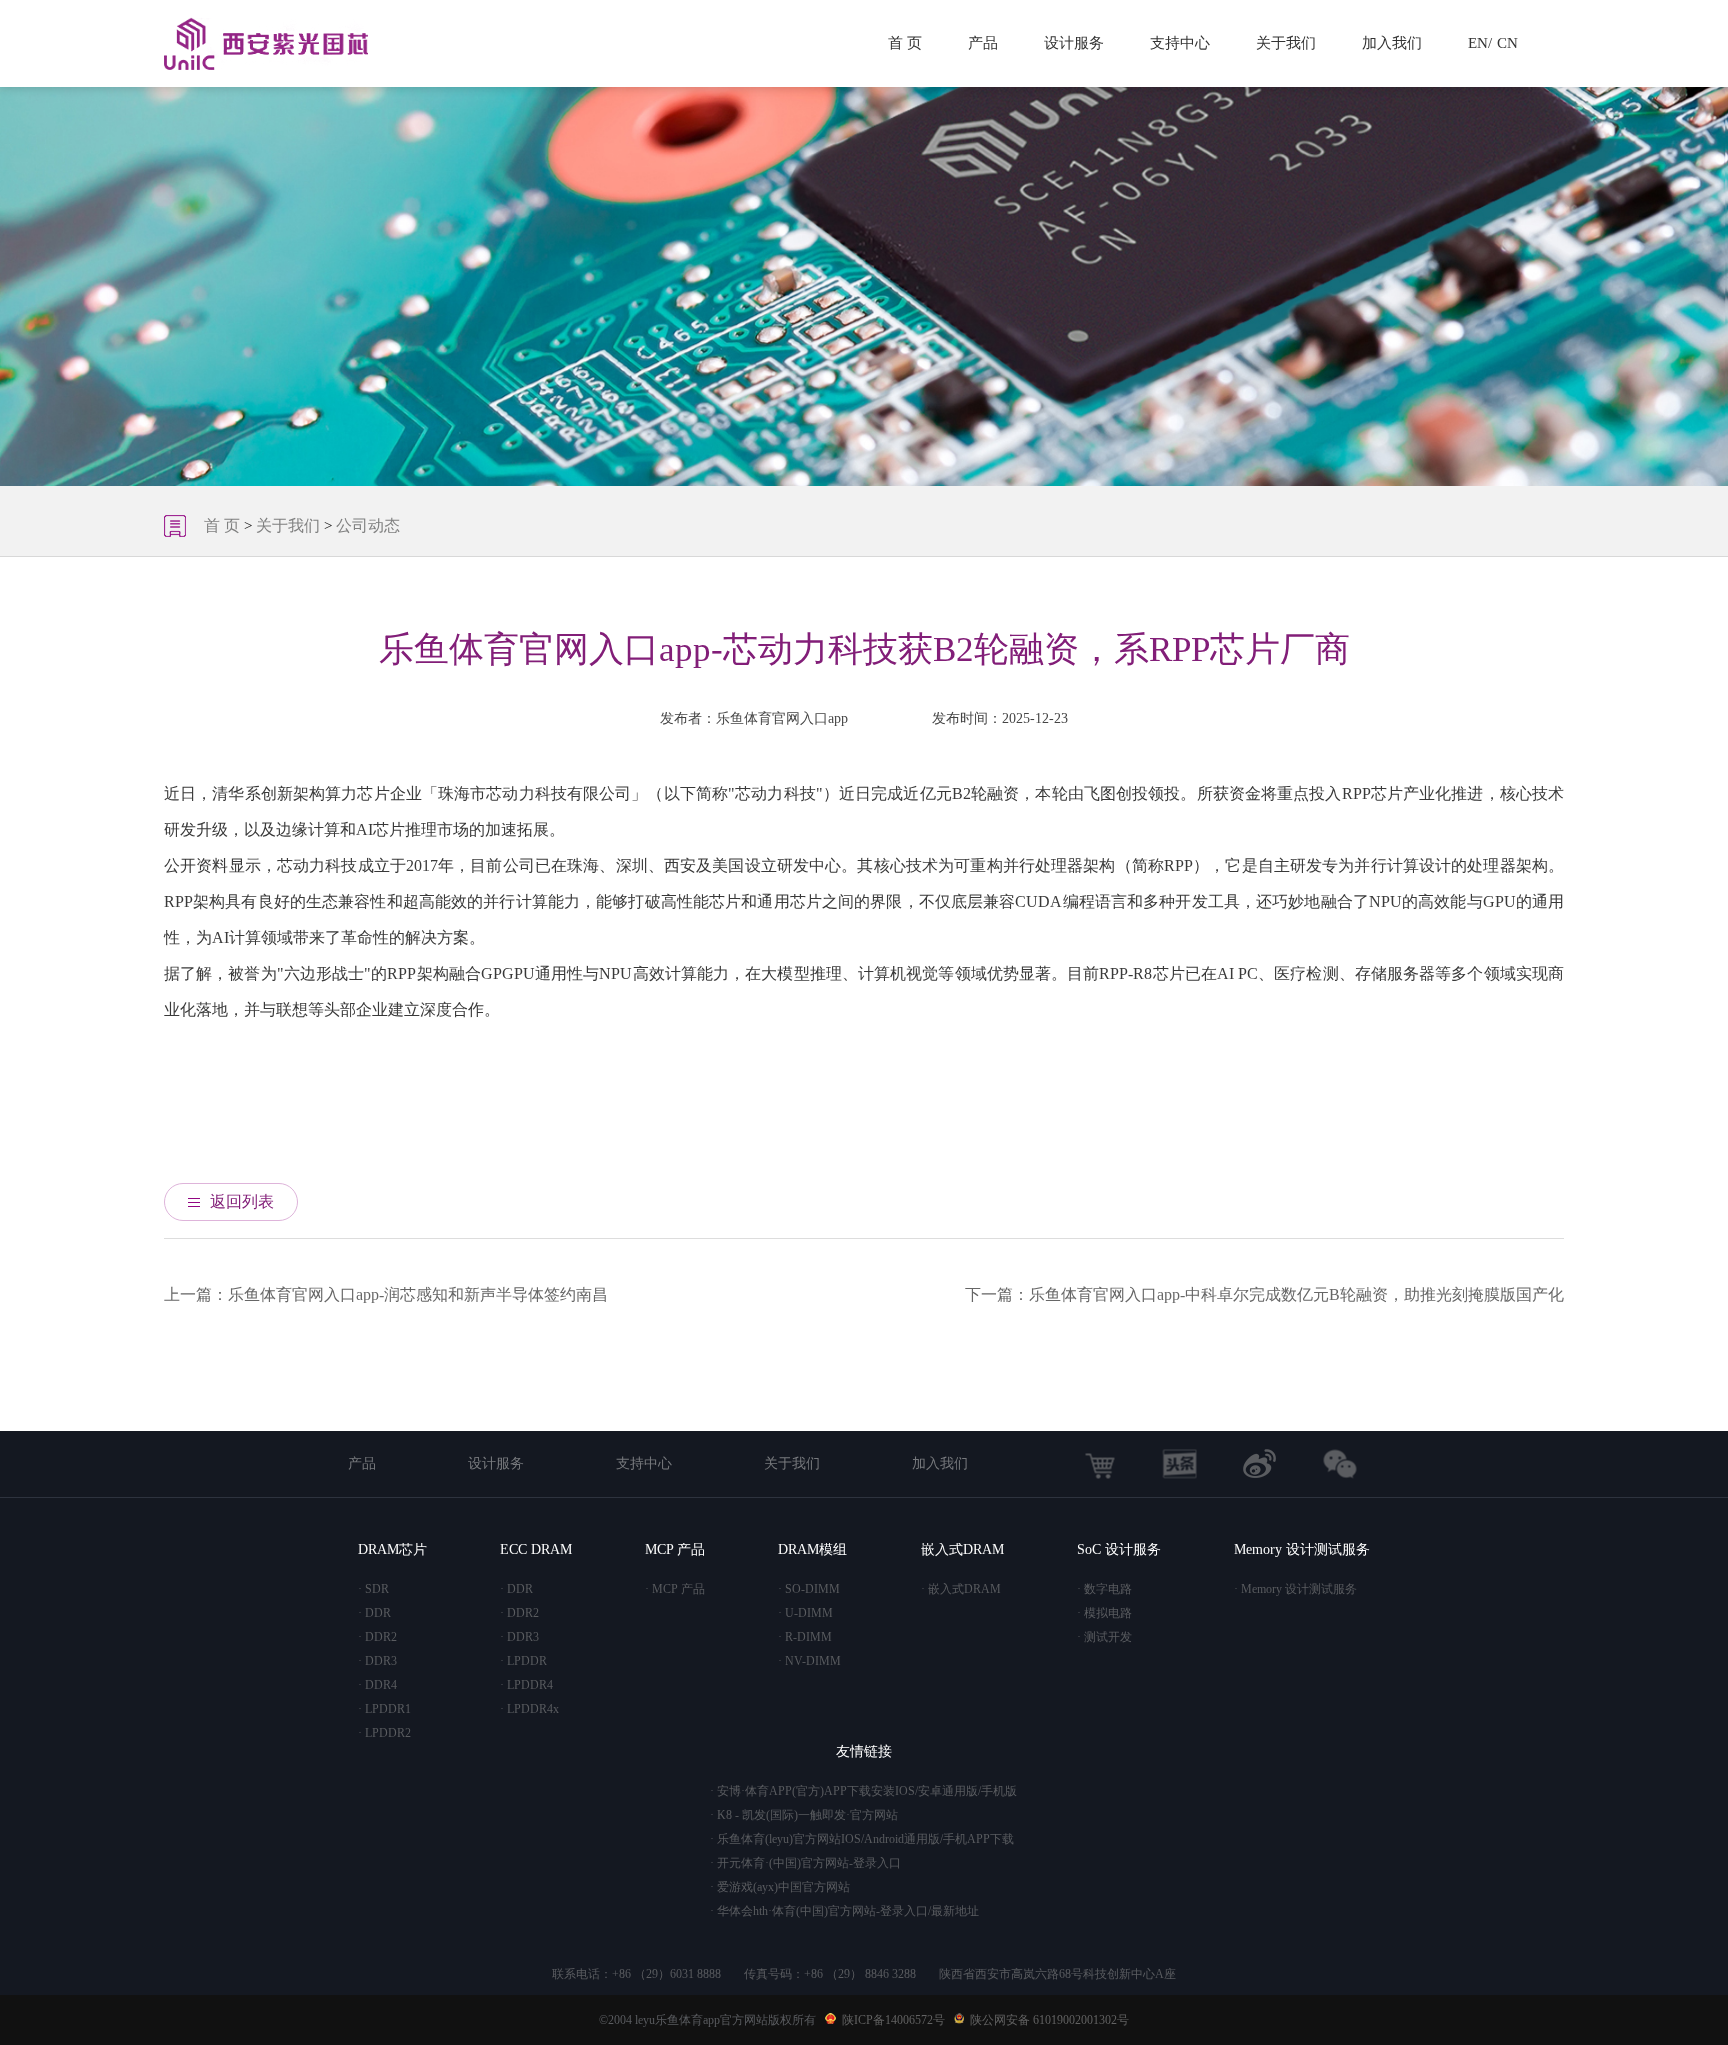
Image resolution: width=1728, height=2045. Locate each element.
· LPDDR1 (384, 1709)
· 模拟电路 (1104, 1613)
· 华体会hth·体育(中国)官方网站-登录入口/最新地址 (844, 1911)
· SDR (373, 1589)
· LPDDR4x (529, 1709)
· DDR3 (377, 1661)
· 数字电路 (1104, 1589)
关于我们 (1286, 43)
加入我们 (1392, 43)
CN (1507, 43)
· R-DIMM (805, 1637)
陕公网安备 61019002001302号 (1049, 2020)
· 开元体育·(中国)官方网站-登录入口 (805, 1863)
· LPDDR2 (384, 1733)
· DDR (374, 1613)
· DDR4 (377, 1685)
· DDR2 (377, 1637)
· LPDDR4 (526, 1685)
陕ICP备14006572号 (893, 2020)
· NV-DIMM (809, 1661)
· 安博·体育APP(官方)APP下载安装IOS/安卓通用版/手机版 (863, 1791)
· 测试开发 (1104, 1637)
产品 (983, 43)
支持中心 (1180, 43)
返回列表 (242, 1201)
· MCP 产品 (675, 1589)
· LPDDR (523, 1661)
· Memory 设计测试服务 (1295, 1589)
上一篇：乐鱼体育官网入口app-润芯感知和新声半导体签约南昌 (386, 1294)
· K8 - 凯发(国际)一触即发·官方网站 (804, 1815)
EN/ (1480, 43)
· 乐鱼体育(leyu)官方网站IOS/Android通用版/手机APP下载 (862, 1839)
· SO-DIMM (809, 1589)
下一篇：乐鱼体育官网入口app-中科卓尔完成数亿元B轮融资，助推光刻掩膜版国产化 (1264, 1294)
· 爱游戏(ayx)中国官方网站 (780, 1887)
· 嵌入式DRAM (961, 1589)
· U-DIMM (805, 1613)
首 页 (905, 43)
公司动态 (368, 525)
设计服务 (1074, 43)
